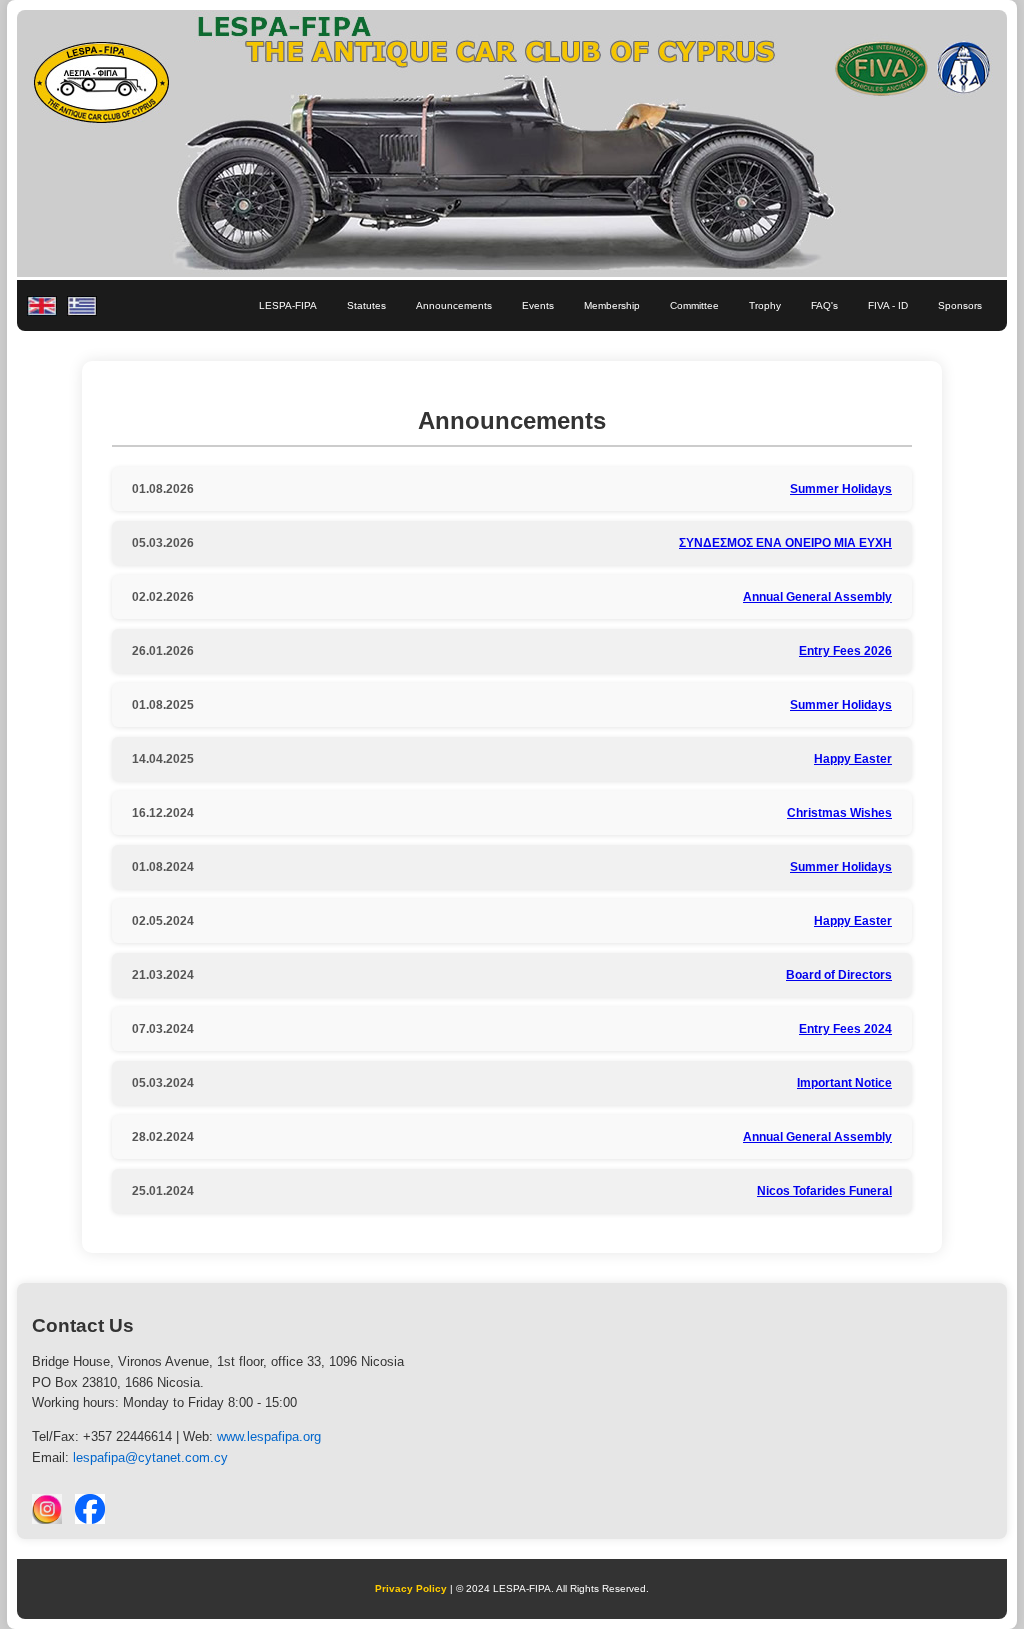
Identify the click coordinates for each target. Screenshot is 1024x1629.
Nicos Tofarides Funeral (824, 1191)
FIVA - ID (888, 305)
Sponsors (960, 305)
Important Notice (844, 1083)
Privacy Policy (411, 1588)
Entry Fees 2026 (845, 651)
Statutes (366, 305)
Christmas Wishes (839, 813)
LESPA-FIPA (288, 305)
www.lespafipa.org (269, 1436)
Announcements (454, 305)
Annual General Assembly (817, 597)
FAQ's (824, 305)
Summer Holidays (841, 489)
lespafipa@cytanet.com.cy (150, 1457)
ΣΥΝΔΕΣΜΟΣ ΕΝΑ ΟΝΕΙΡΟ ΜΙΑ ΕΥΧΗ (785, 543)
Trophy (765, 305)
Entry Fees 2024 (845, 1029)
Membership (612, 305)
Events (538, 305)
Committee (694, 305)
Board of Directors (839, 975)
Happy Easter (853, 759)
